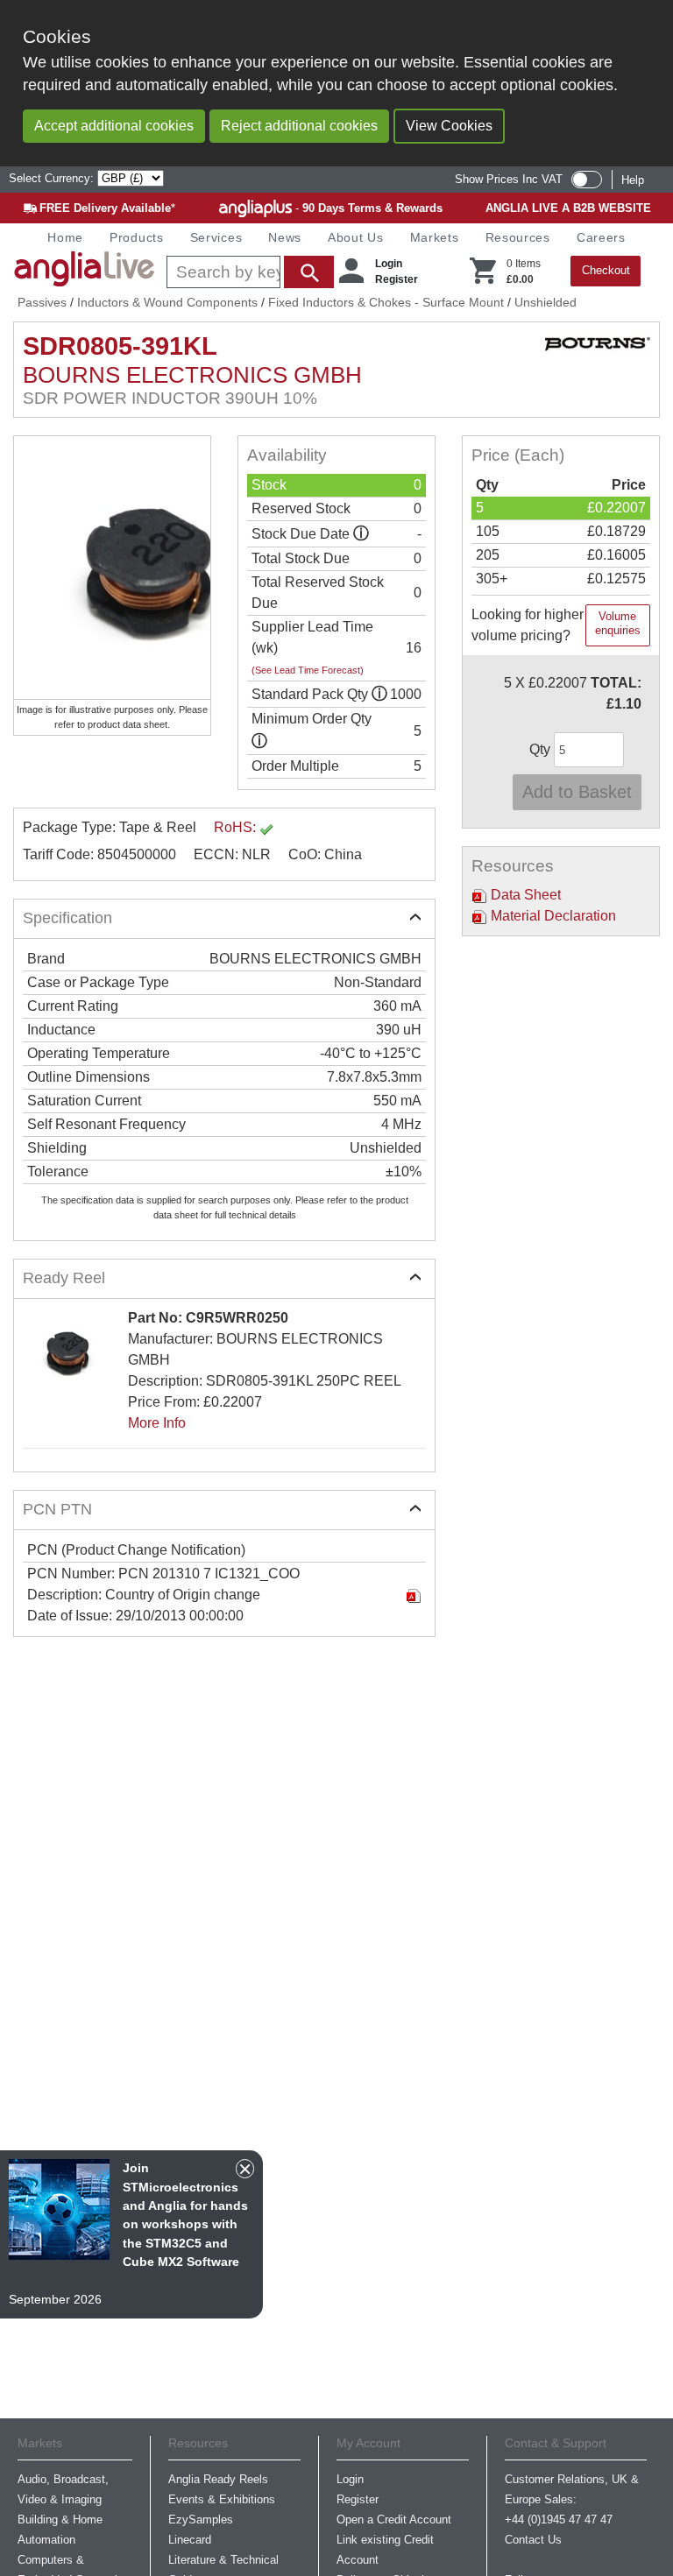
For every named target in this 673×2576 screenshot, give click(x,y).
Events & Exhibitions (222, 2499)
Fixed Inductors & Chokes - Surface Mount (386, 302)
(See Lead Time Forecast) (308, 670)
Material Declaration (552, 916)
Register (397, 279)
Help (633, 180)
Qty (542, 749)
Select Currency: (53, 178)
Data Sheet (524, 895)
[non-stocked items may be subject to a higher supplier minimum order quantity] (379, 694)
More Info (157, 1423)
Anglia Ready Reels (218, 2479)
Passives (42, 302)
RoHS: (237, 827)
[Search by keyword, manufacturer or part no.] (248, 272)
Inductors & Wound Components (167, 302)
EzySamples (201, 2520)
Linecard (190, 2540)
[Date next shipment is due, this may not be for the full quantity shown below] (361, 534)
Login (389, 264)
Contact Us (533, 2540)
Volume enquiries (618, 623)
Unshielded (545, 302)
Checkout (606, 270)
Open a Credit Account (394, 2520)
